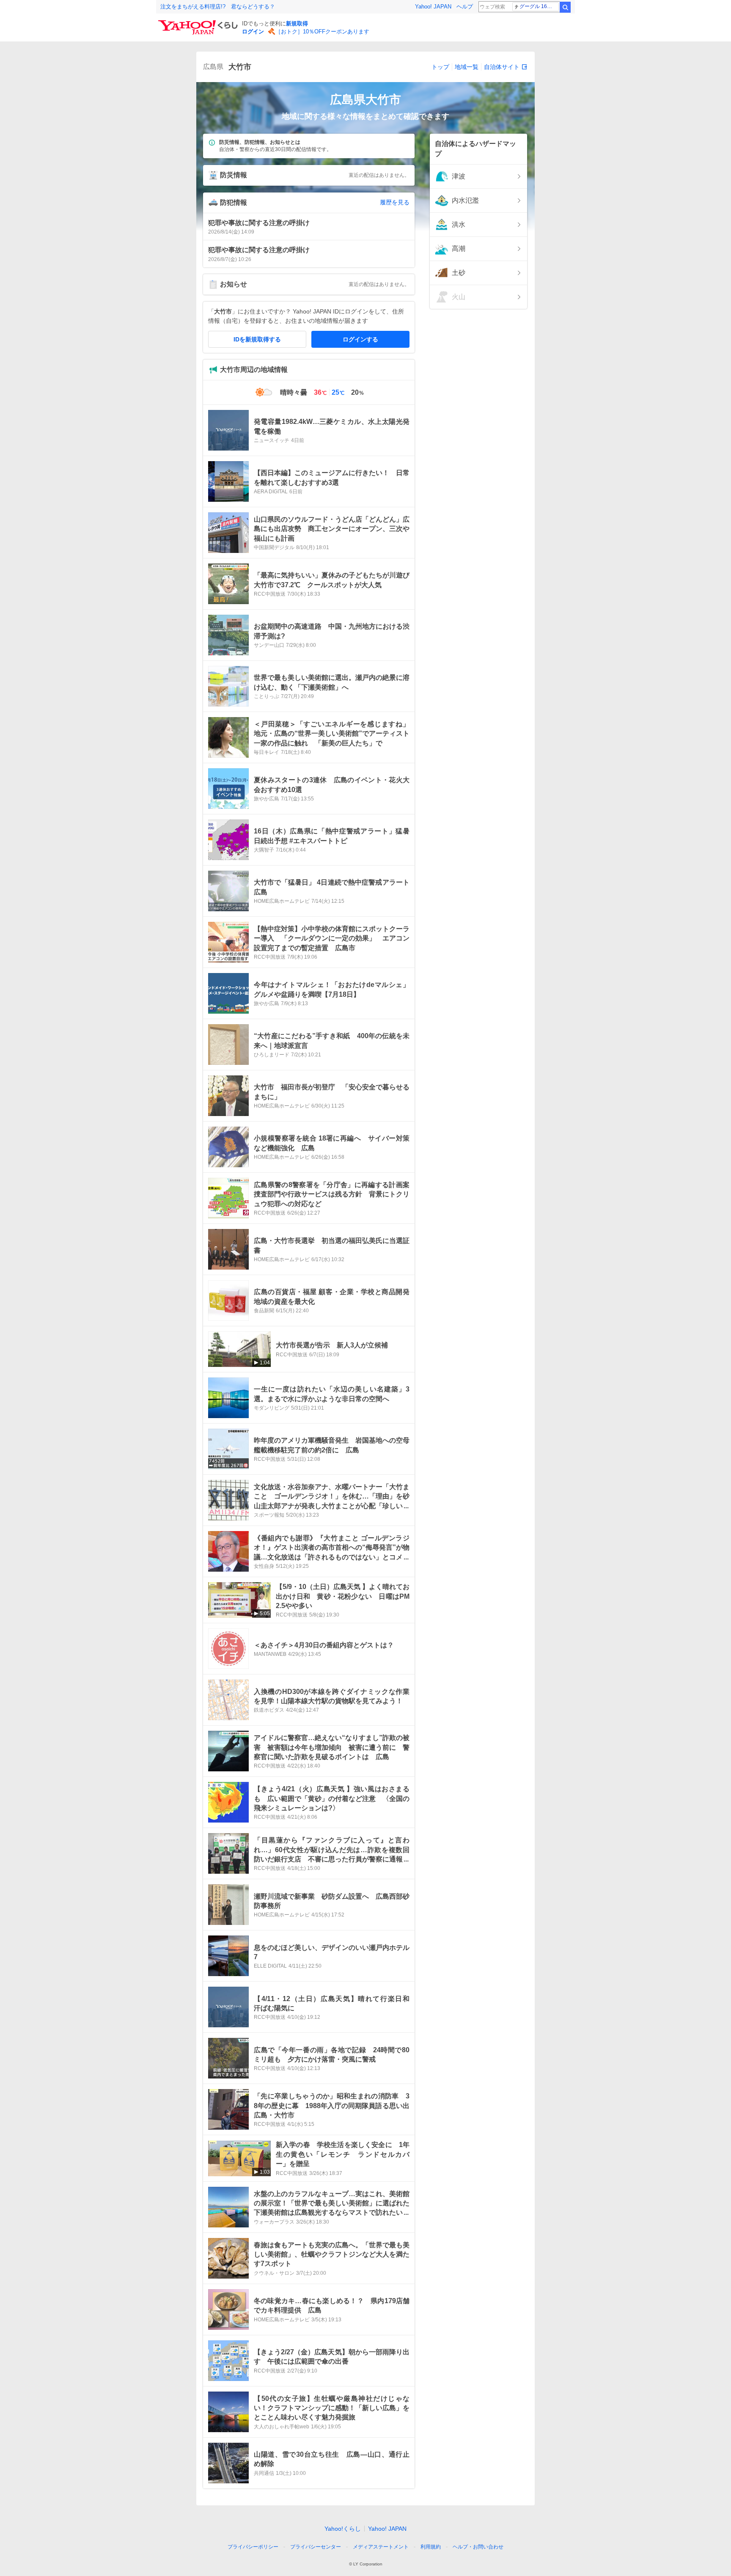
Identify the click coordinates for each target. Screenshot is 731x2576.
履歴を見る (395, 202)
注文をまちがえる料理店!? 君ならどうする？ (218, 7)
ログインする (360, 339)
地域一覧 (467, 67)
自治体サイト (502, 67)
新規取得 (297, 23)
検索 (565, 7)
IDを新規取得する (257, 339)
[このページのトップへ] (519, 2531)
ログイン (253, 32)
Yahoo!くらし (343, 2529)
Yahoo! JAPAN (433, 7)
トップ (440, 67)
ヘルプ (465, 7)
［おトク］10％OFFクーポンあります (322, 32)
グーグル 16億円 (538, 6)
